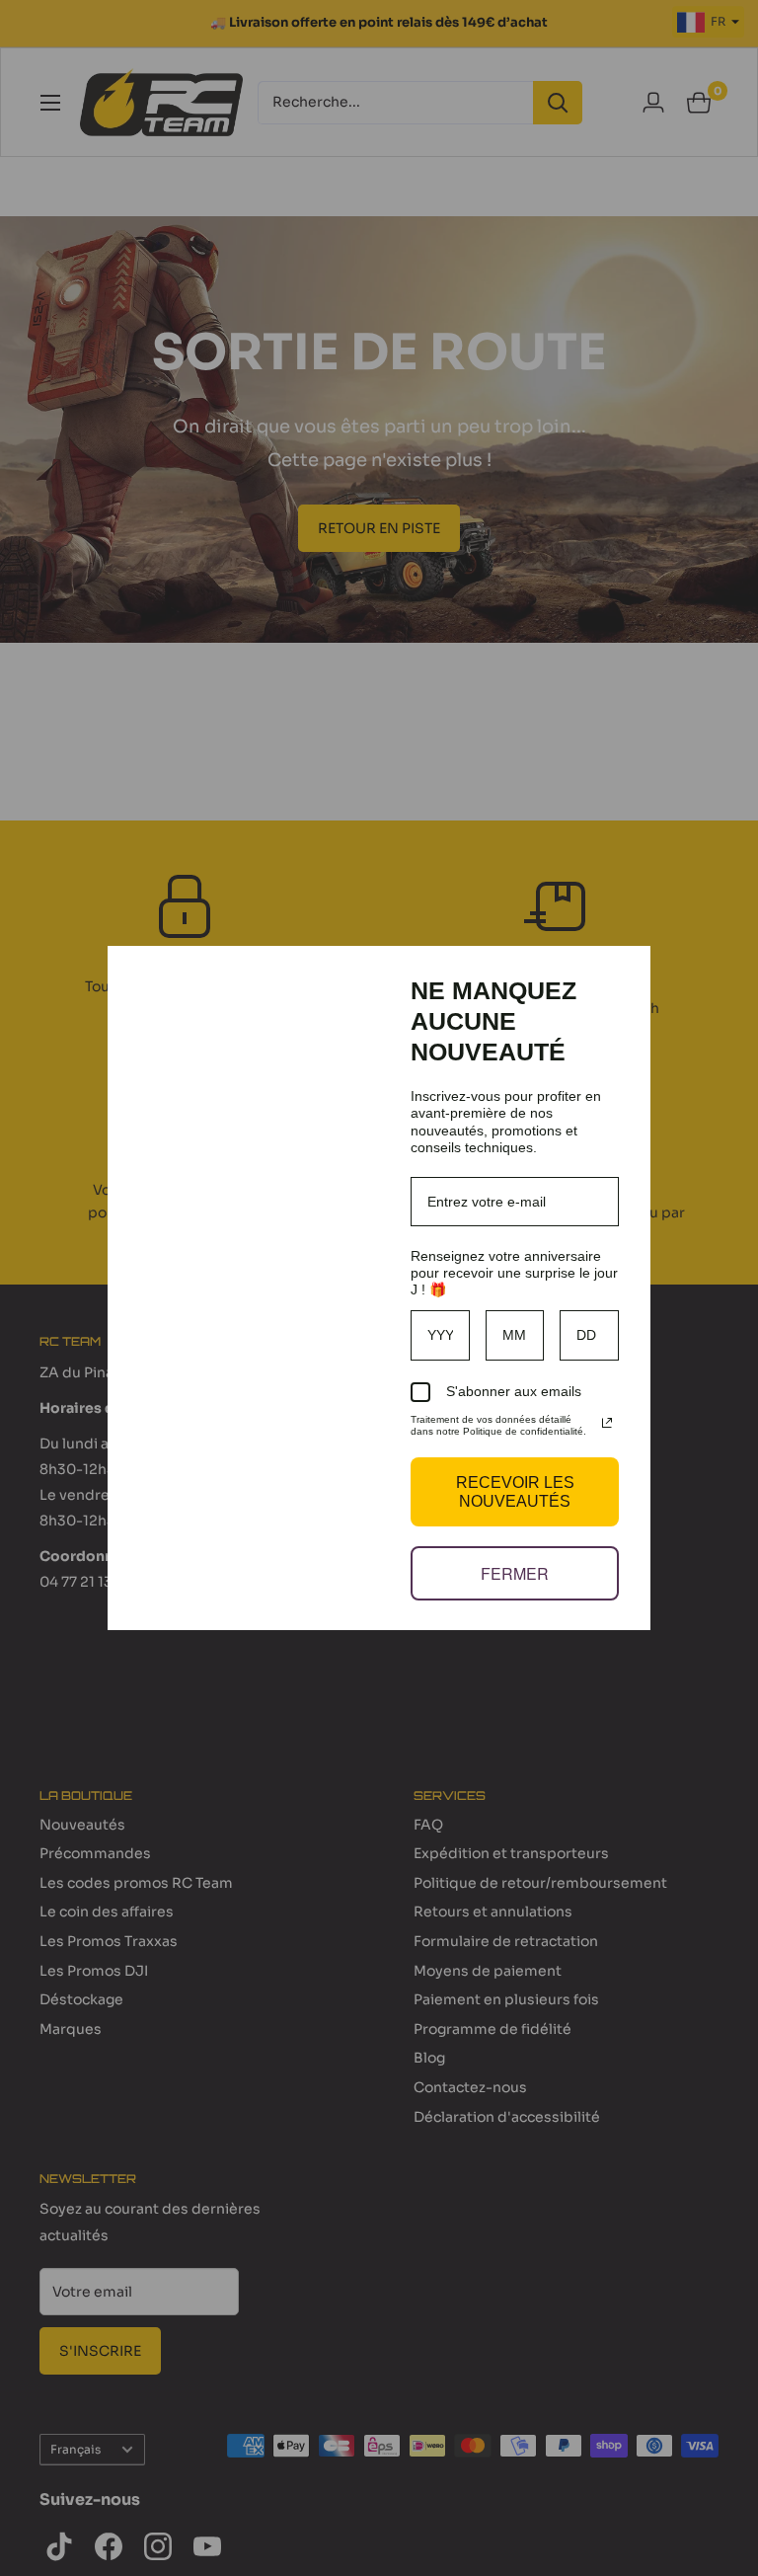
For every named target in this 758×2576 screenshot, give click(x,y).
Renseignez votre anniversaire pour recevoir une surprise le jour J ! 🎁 (514, 1273)
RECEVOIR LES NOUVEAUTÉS (515, 1492)
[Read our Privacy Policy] (607, 1423)
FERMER (515, 1573)
